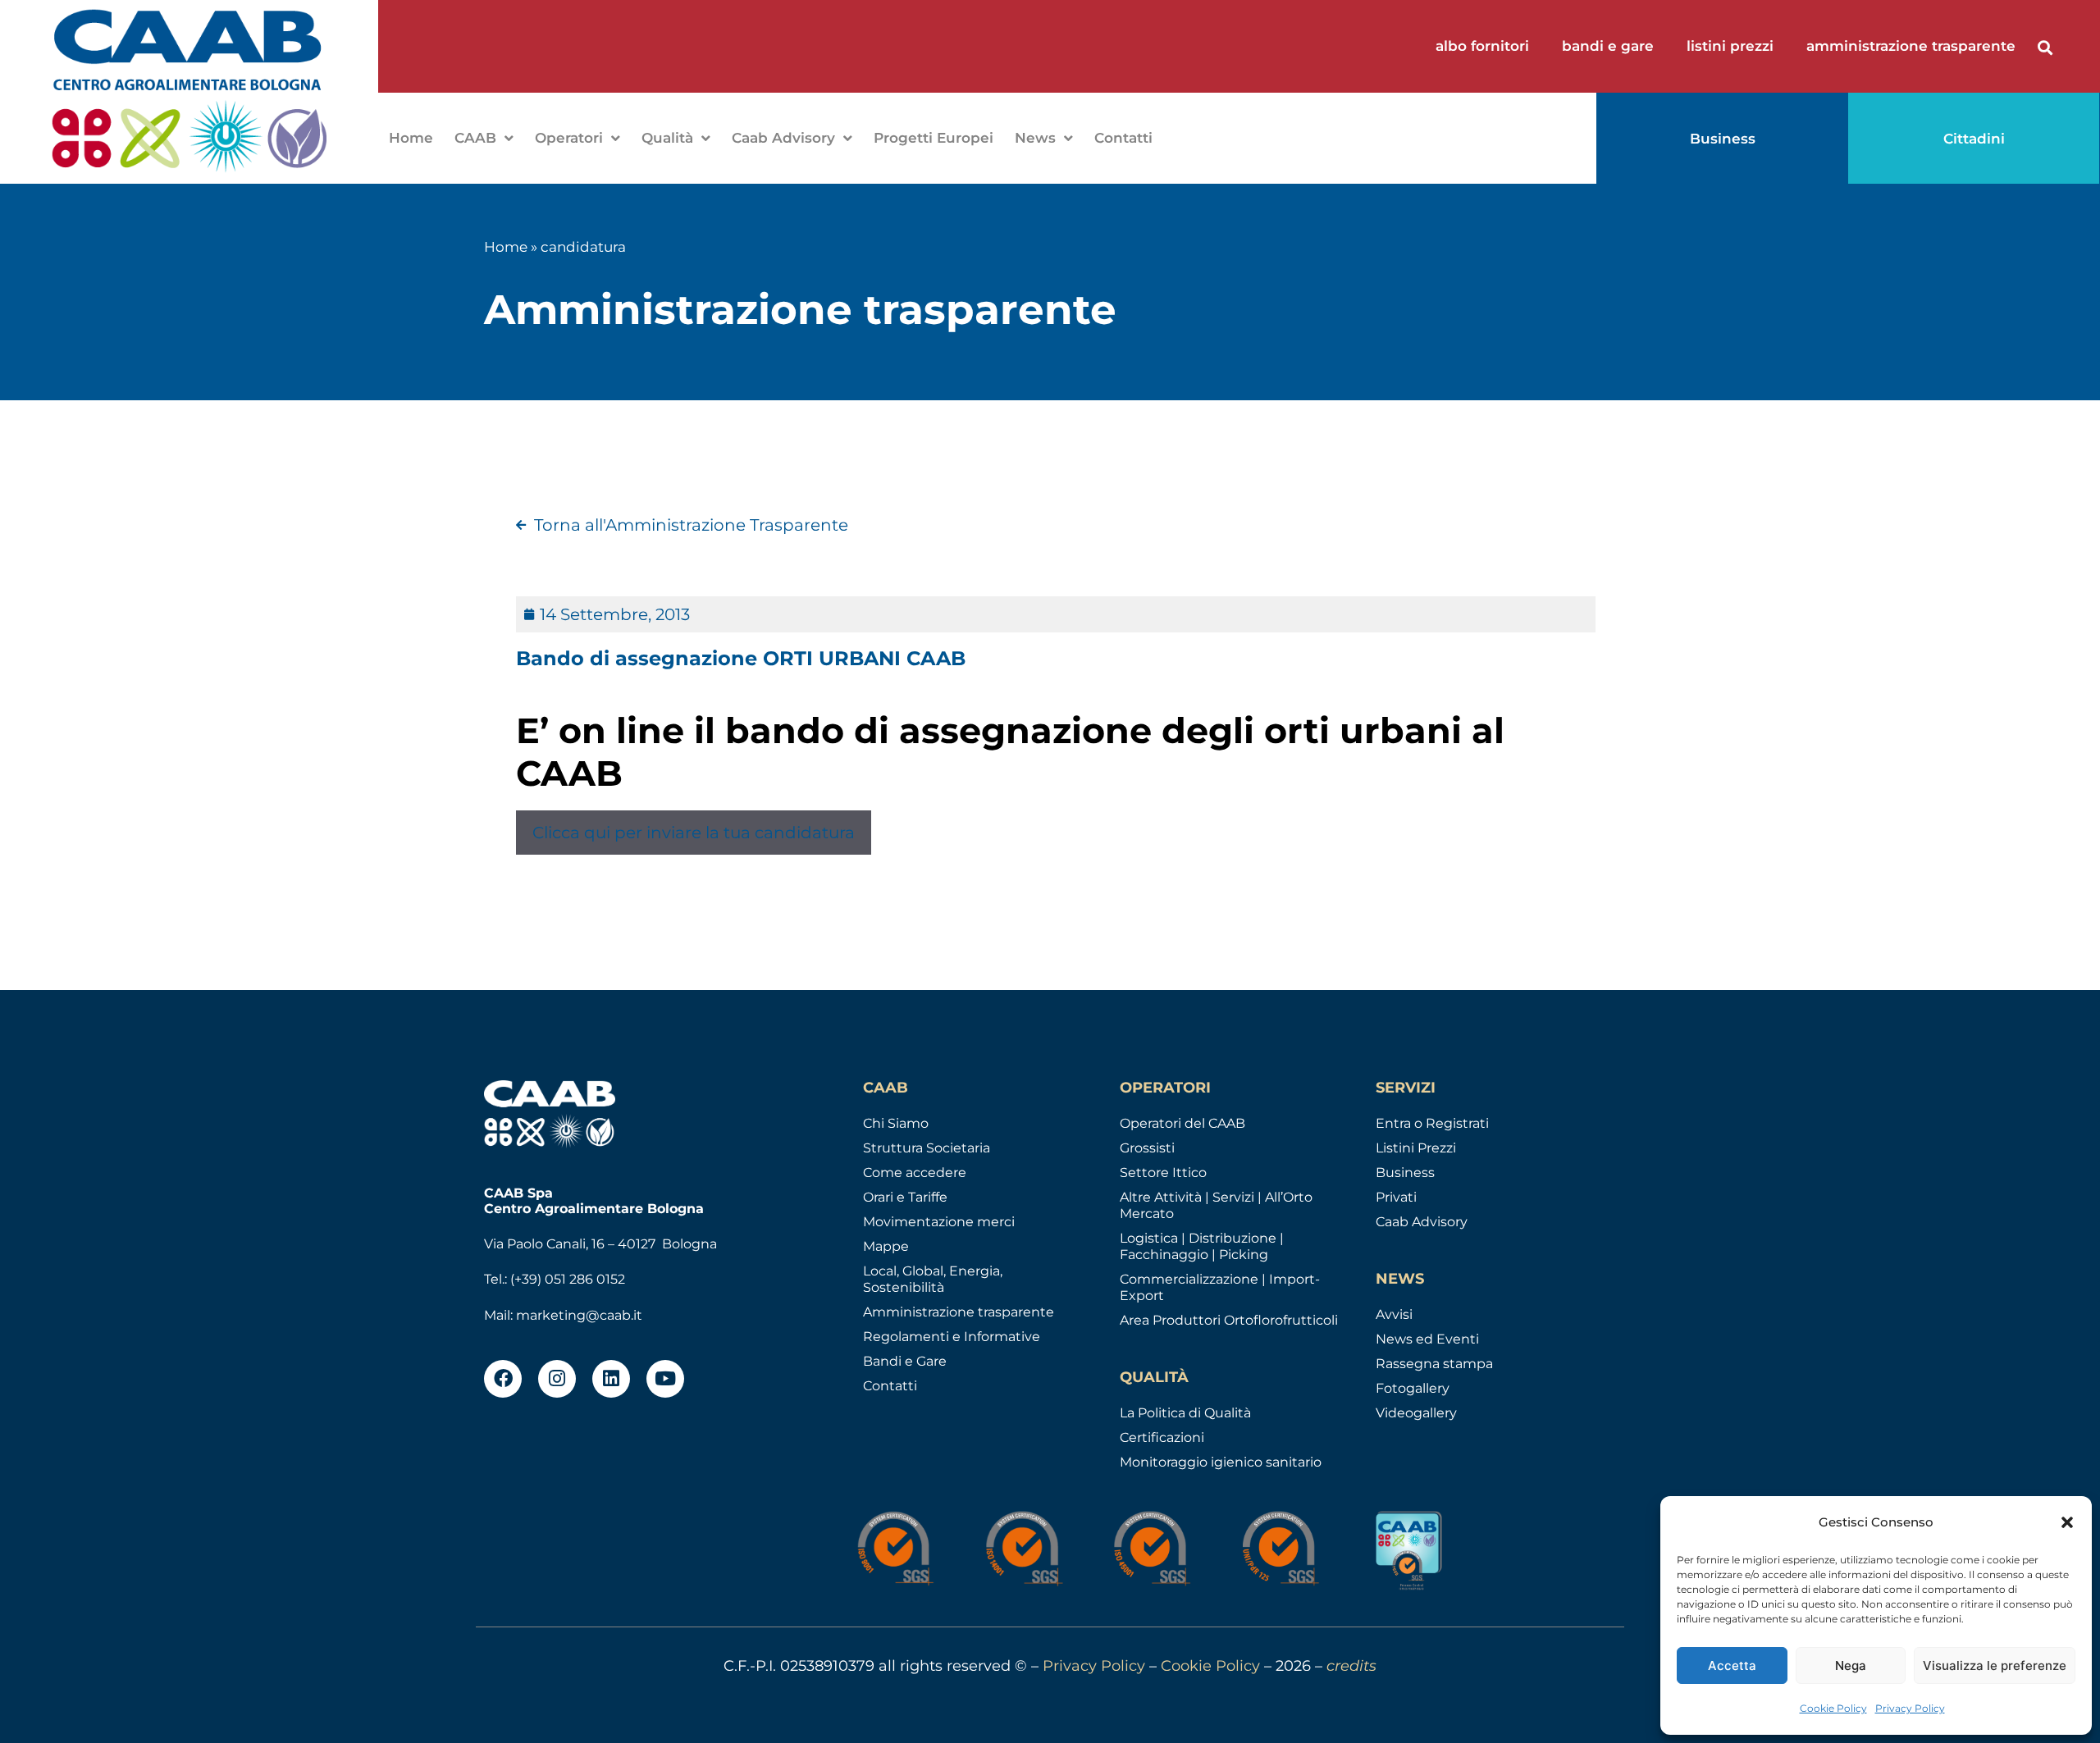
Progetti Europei (934, 138)
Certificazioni (1162, 1437)
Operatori (569, 138)
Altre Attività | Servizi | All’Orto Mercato (1216, 1205)
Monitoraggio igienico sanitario (1221, 1462)
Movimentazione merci (939, 1222)
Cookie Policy (1833, 1708)
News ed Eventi (1427, 1339)
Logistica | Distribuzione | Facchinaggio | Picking (1202, 1246)
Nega (1851, 1665)
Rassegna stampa (1434, 1364)
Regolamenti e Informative (952, 1337)
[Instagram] (557, 1379)
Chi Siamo (896, 1123)
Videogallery (1416, 1413)
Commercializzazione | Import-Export (1220, 1287)
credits (1351, 1666)
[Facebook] (503, 1379)
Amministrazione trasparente (959, 1312)
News (1035, 138)
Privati (1396, 1197)
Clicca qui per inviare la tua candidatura (694, 833)
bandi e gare (1608, 46)
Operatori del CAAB (1182, 1123)
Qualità (667, 138)
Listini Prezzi (1416, 1148)
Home (411, 138)
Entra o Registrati (1432, 1123)
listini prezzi (1730, 46)
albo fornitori (1482, 46)
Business (1405, 1173)
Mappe (886, 1246)
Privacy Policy (1910, 1708)
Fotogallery (1413, 1388)
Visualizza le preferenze (1995, 1665)
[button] (2067, 1522)
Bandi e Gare (905, 1361)
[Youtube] (665, 1379)
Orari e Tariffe (905, 1197)
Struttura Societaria (927, 1148)
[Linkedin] (611, 1379)
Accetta (1732, 1665)
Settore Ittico (1163, 1173)
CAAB (475, 138)
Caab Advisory (783, 138)
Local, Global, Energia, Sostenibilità (933, 1279)
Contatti (1123, 138)
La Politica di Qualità (1185, 1413)
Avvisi (1394, 1314)
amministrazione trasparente (1911, 46)
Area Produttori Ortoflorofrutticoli (1229, 1320)
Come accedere (915, 1173)
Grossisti (1147, 1148)
